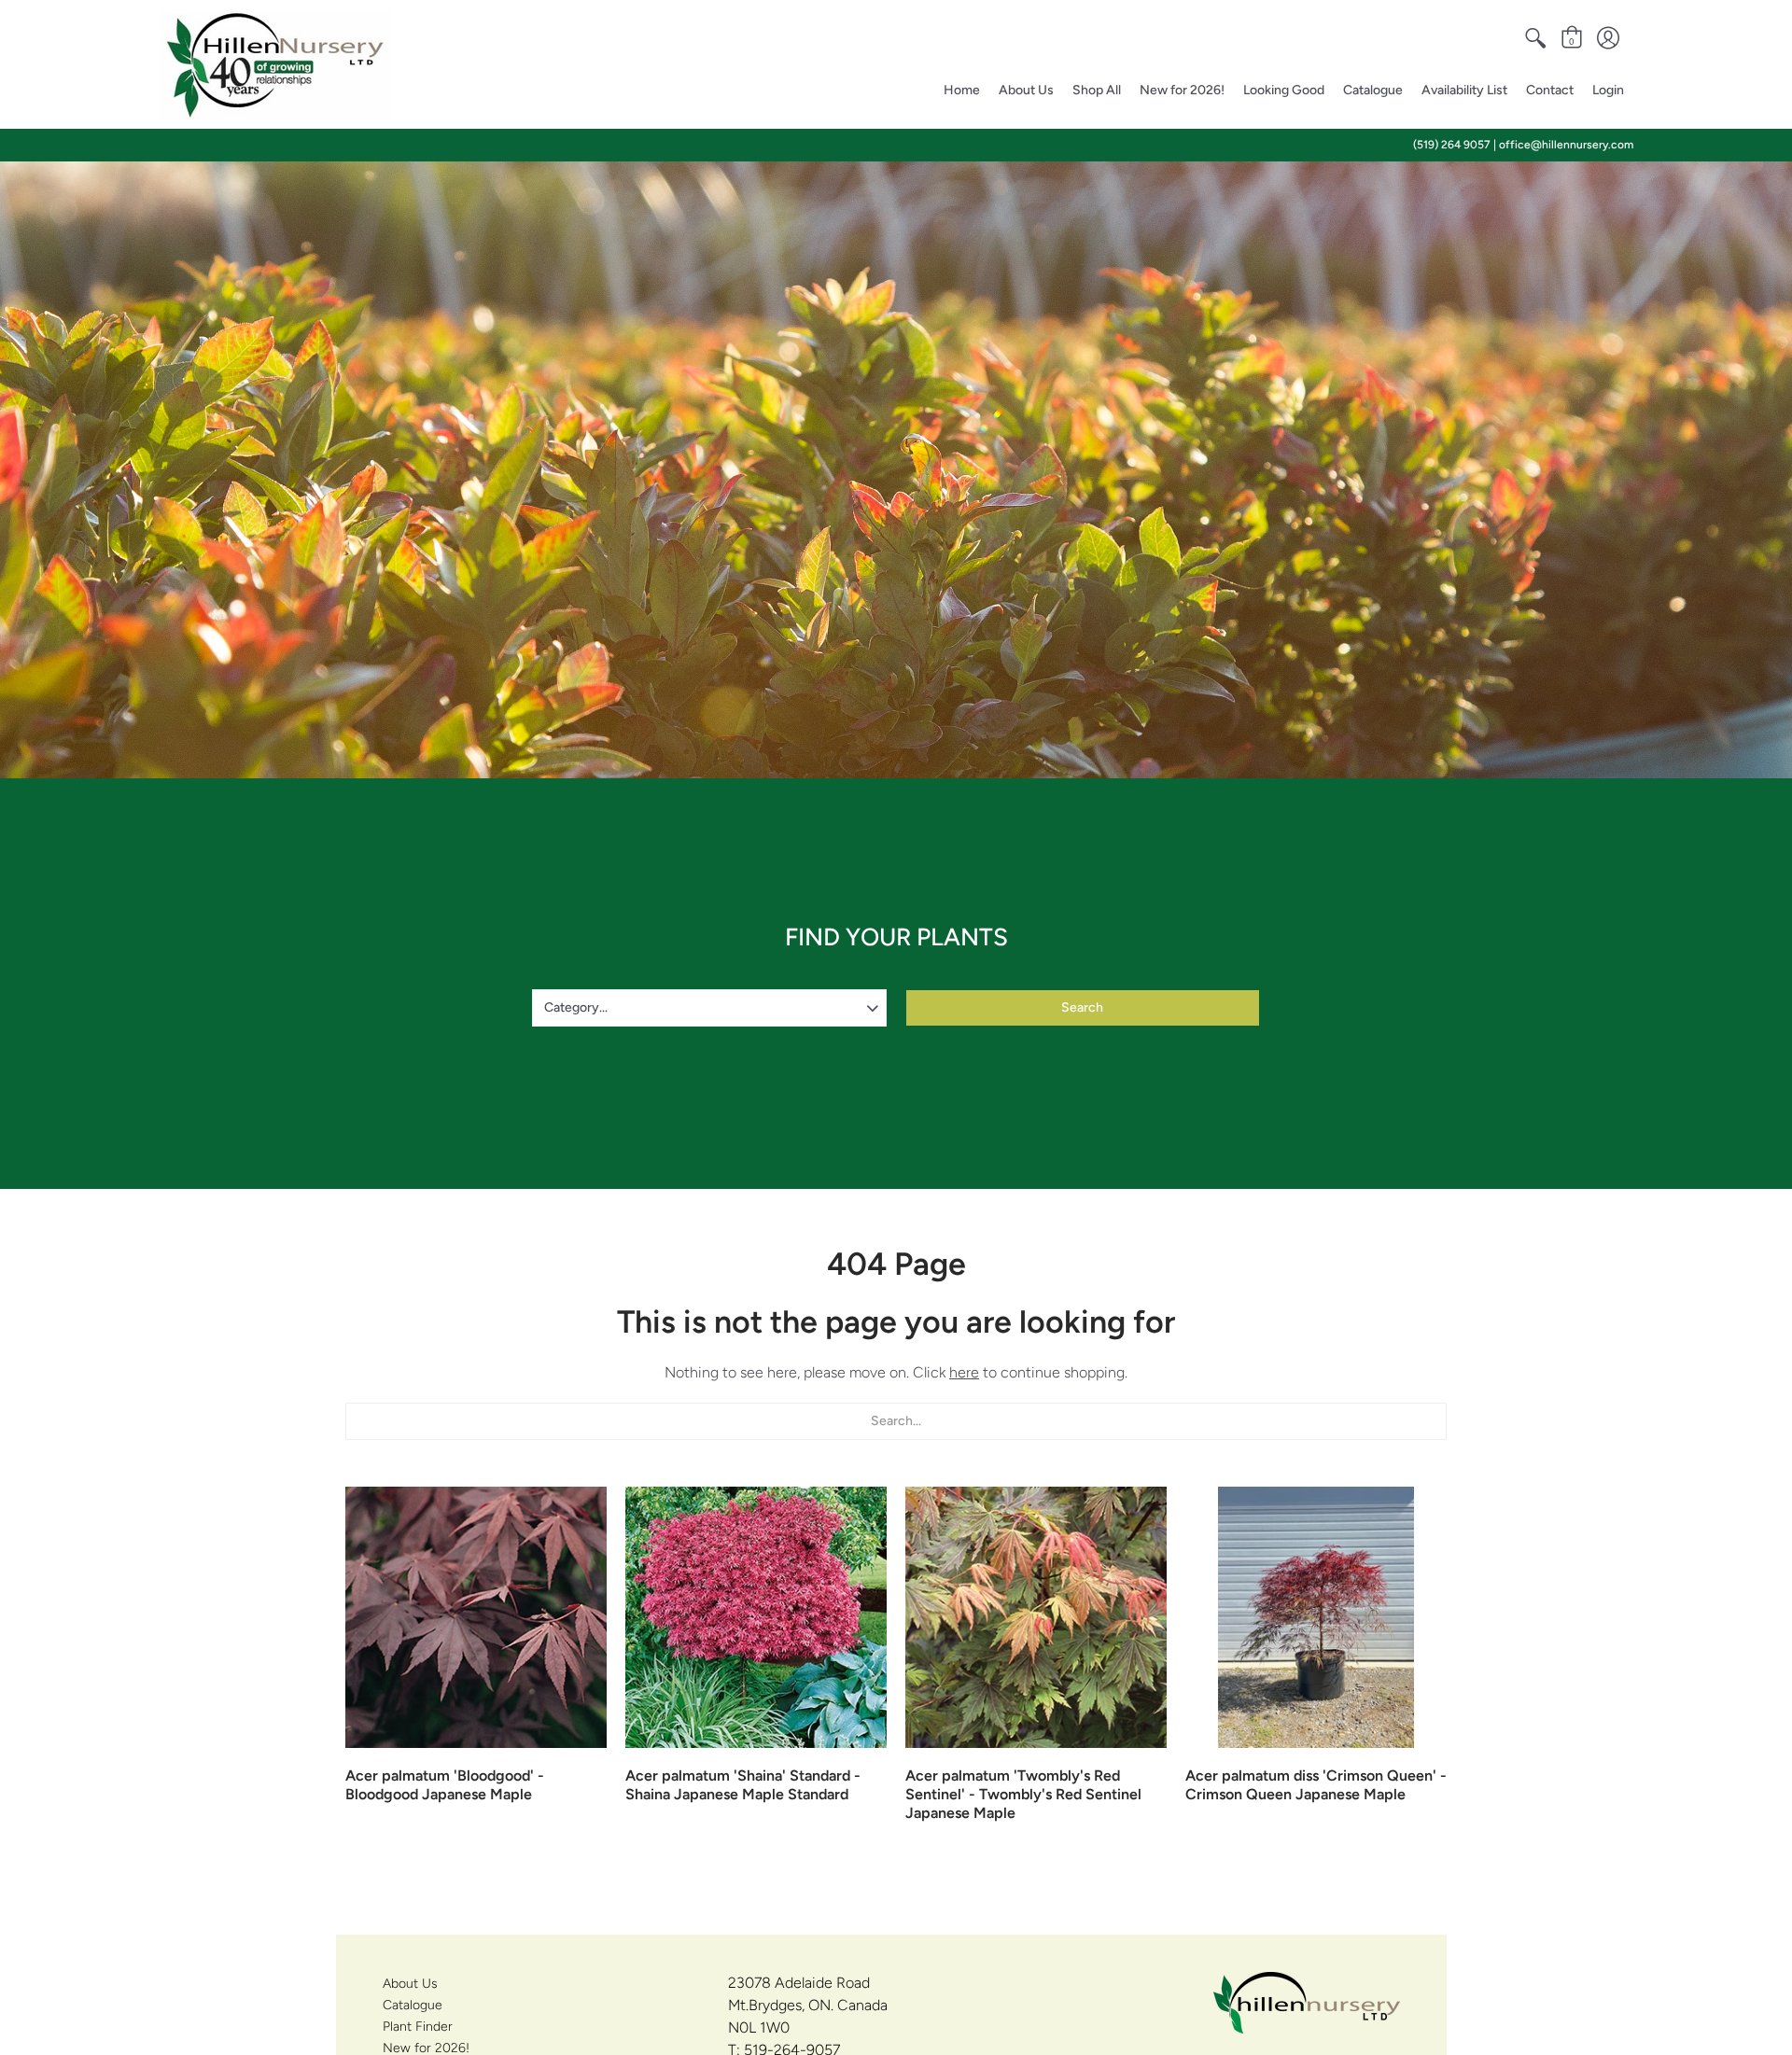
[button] (1535, 38)
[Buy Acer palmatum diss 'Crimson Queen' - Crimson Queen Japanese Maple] (1316, 1617)
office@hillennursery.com (1566, 145)
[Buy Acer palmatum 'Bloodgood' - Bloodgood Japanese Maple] (476, 1617)
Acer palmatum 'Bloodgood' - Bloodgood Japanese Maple (445, 1785)
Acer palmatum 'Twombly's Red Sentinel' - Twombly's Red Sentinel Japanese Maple (1023, 1794)
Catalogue (413, 2005)
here (964, 1372)
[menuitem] (1535, 38)
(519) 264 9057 (1452, 145)
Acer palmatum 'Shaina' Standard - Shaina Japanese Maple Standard (743, 1785)
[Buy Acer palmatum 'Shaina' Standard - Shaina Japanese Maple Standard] (756, 1617)
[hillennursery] (275, 64)
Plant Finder (418, 2027)
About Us (410, 1984)
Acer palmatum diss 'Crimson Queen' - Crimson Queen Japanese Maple (1316, 1785)
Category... (576, 1007)
